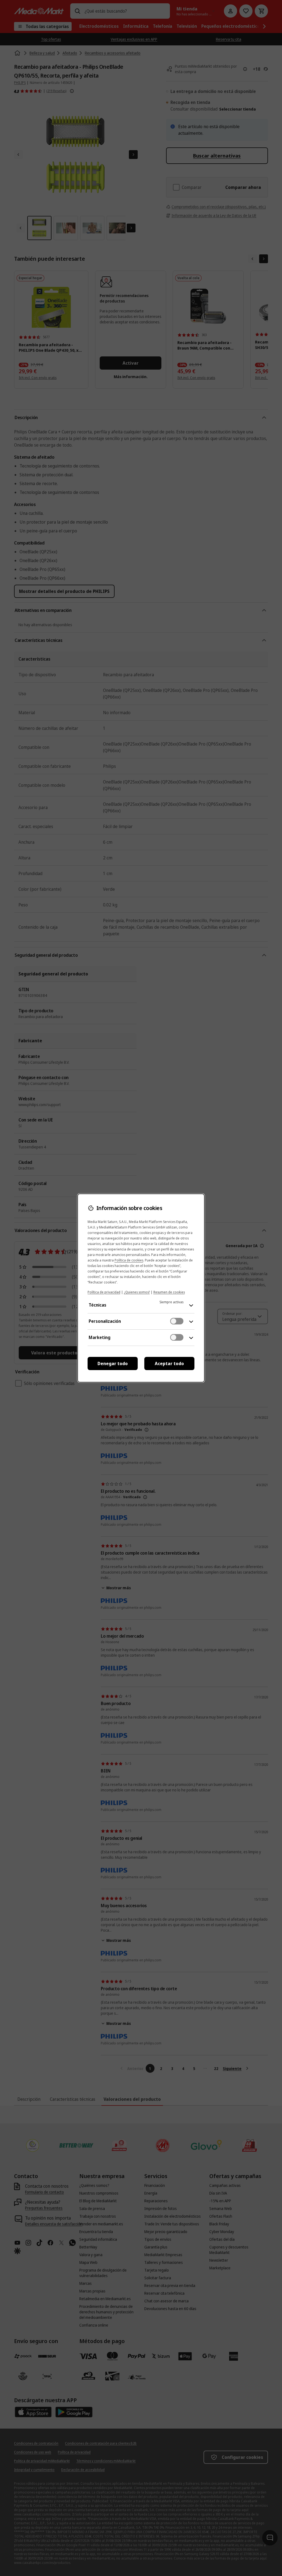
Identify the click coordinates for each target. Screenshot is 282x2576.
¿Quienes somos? (137, 1292)
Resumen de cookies (169, 1292)
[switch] (177, 1321)
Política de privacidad (104, 1292)
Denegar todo (113, 1363)
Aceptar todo (169, 1363)
